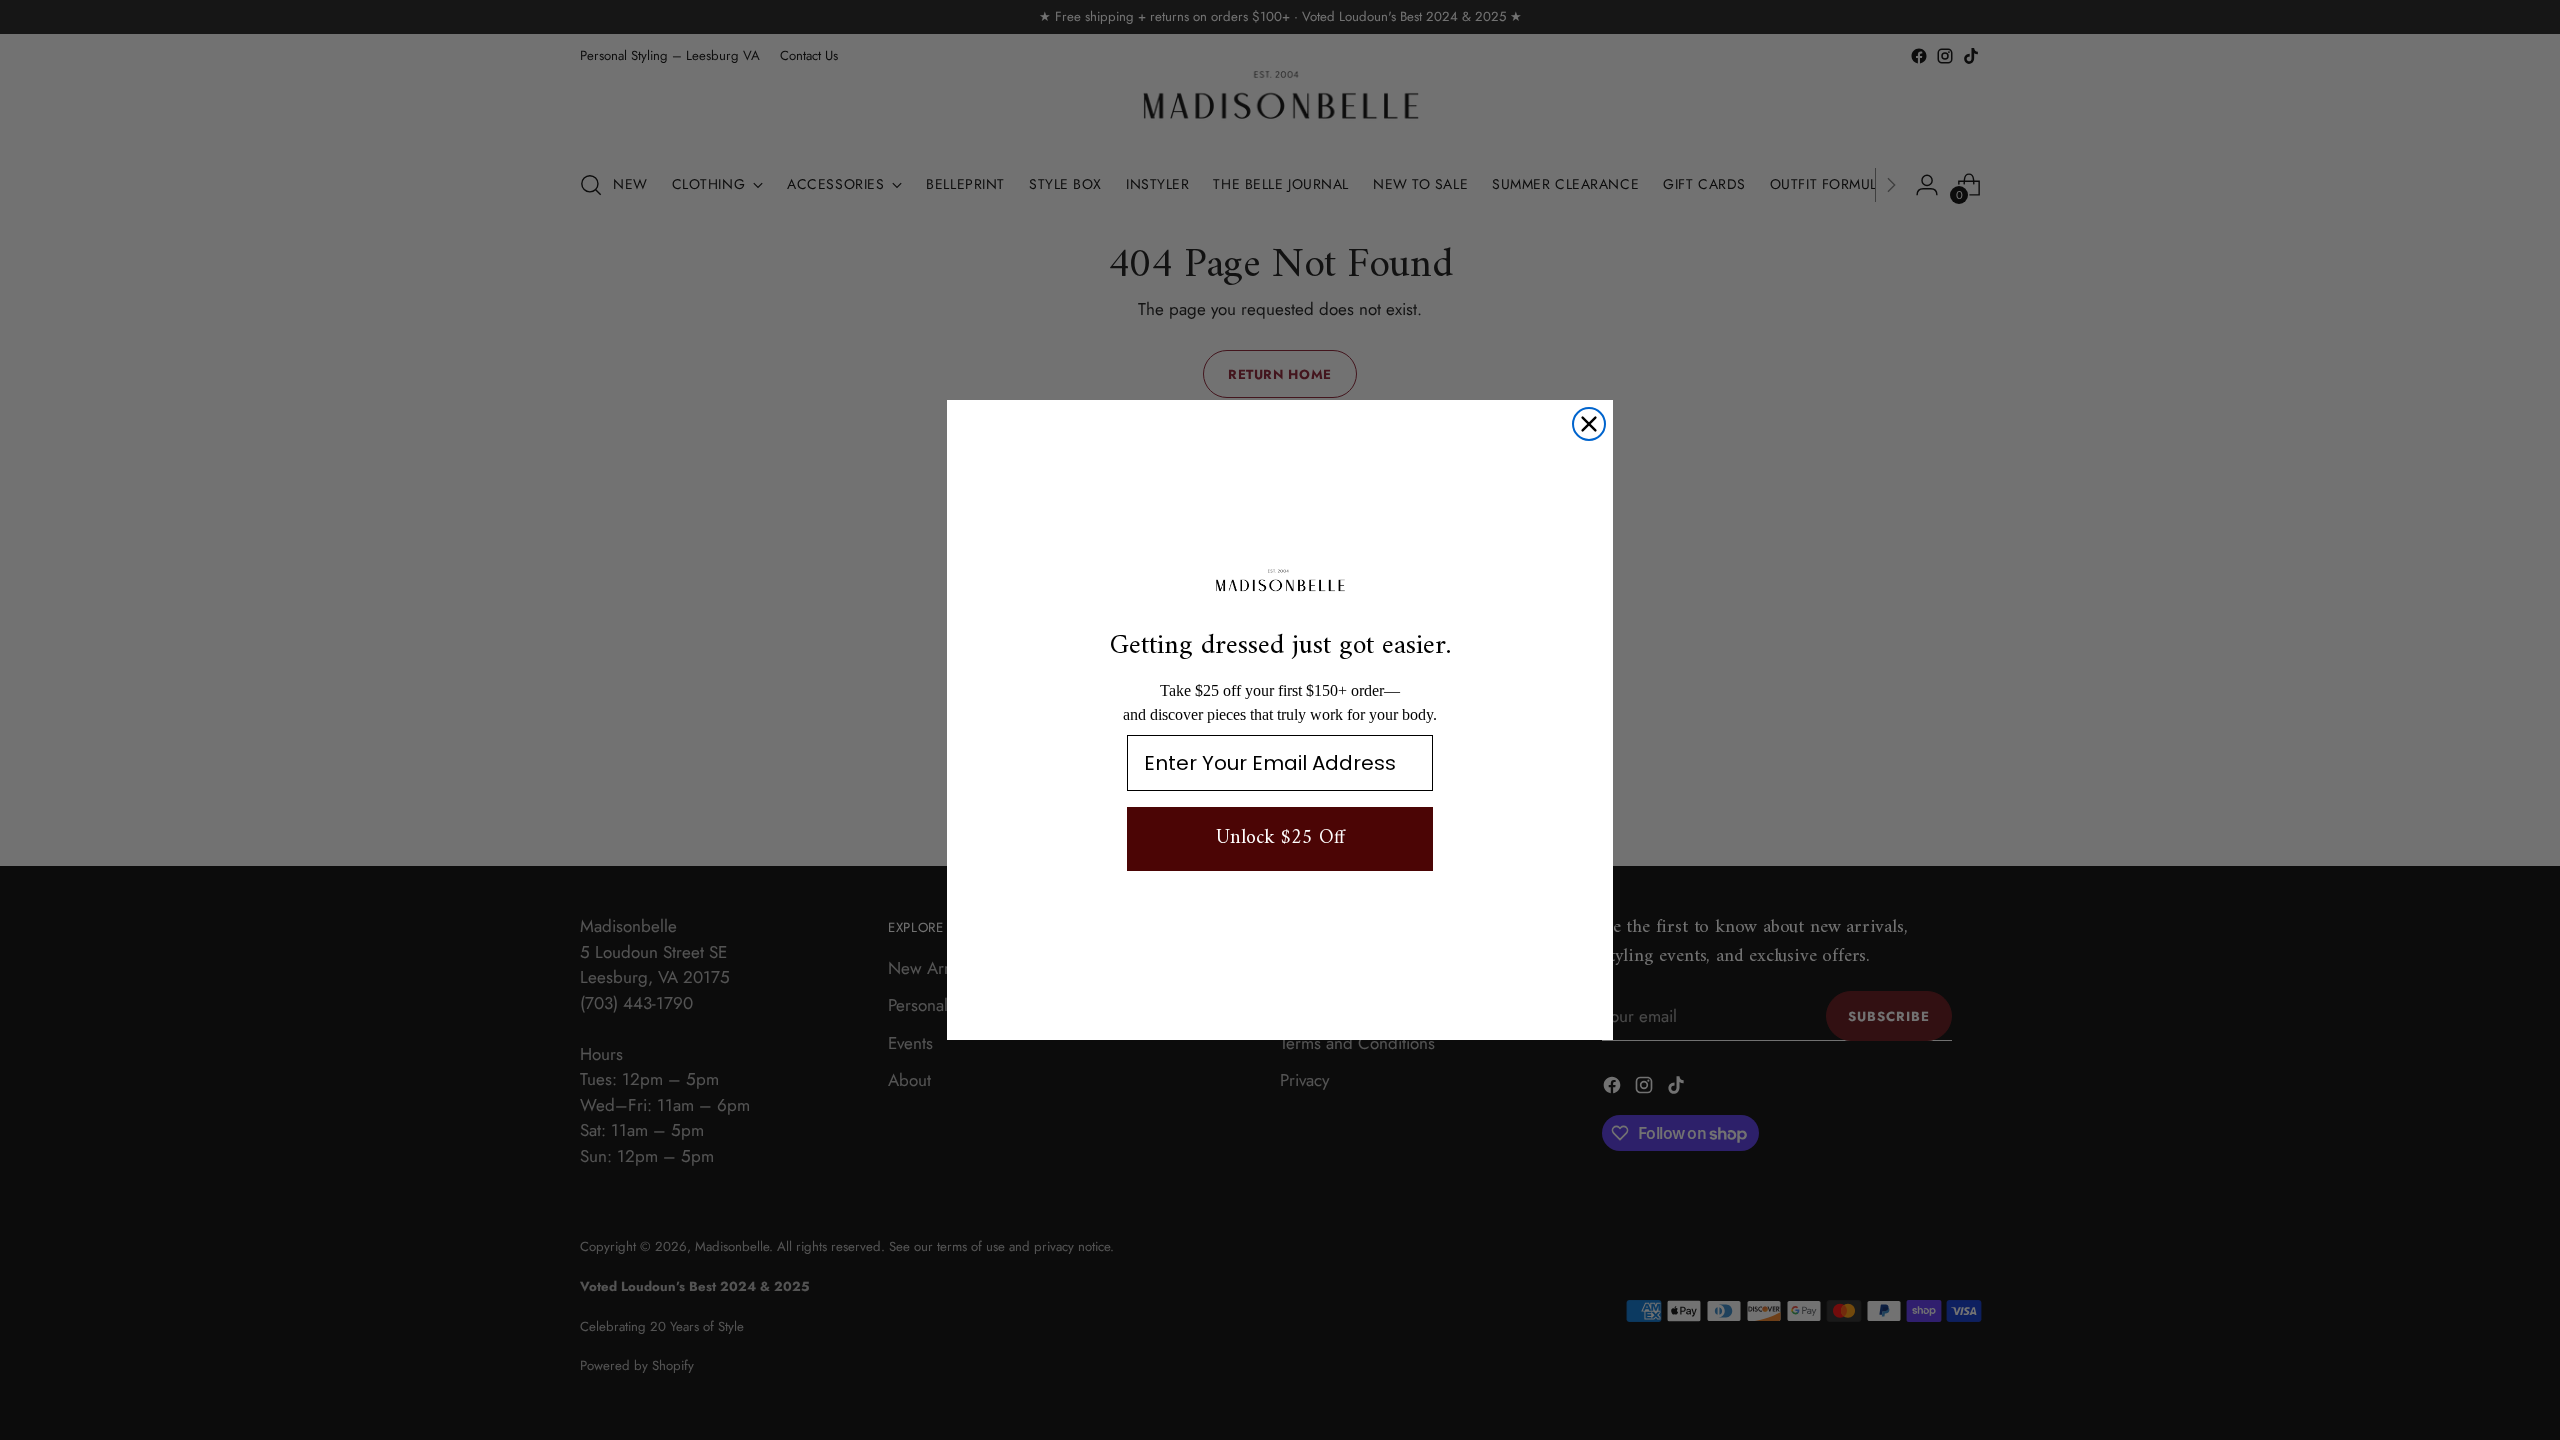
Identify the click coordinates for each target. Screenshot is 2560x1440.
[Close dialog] (1589, 424)
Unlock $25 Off (1280, 838)
